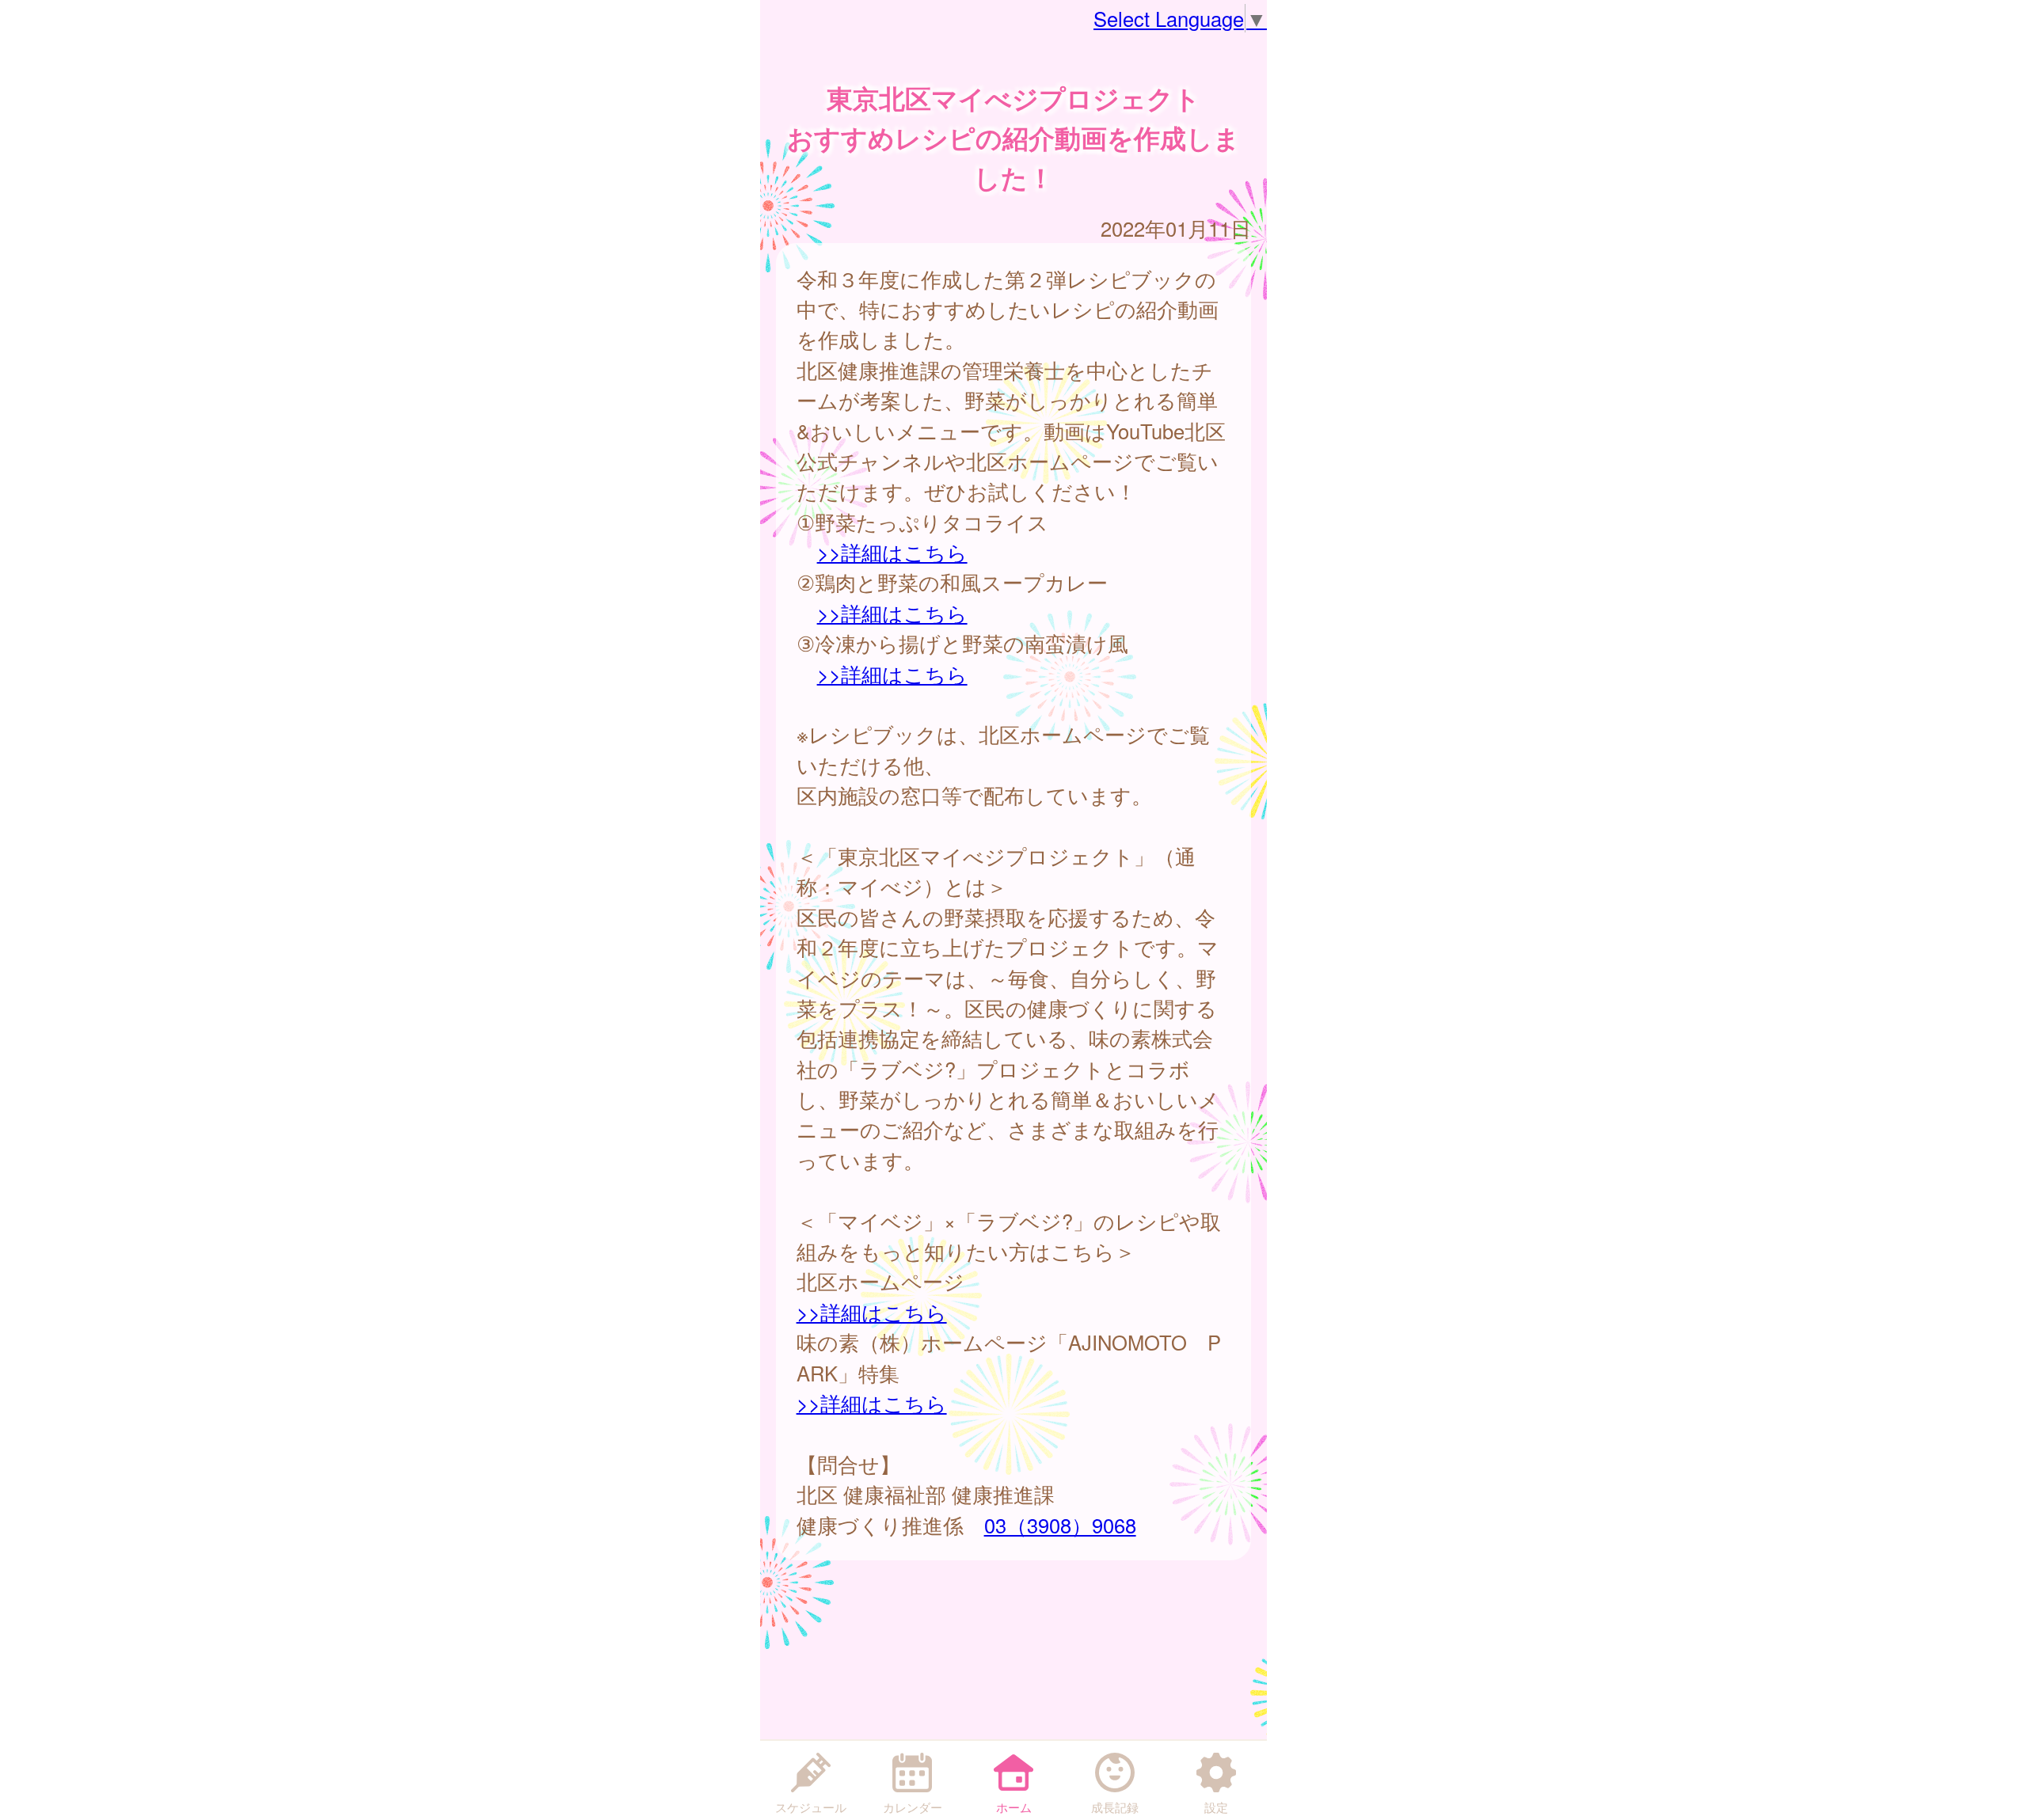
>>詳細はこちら (892, 552)
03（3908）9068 (1060, 1525)
